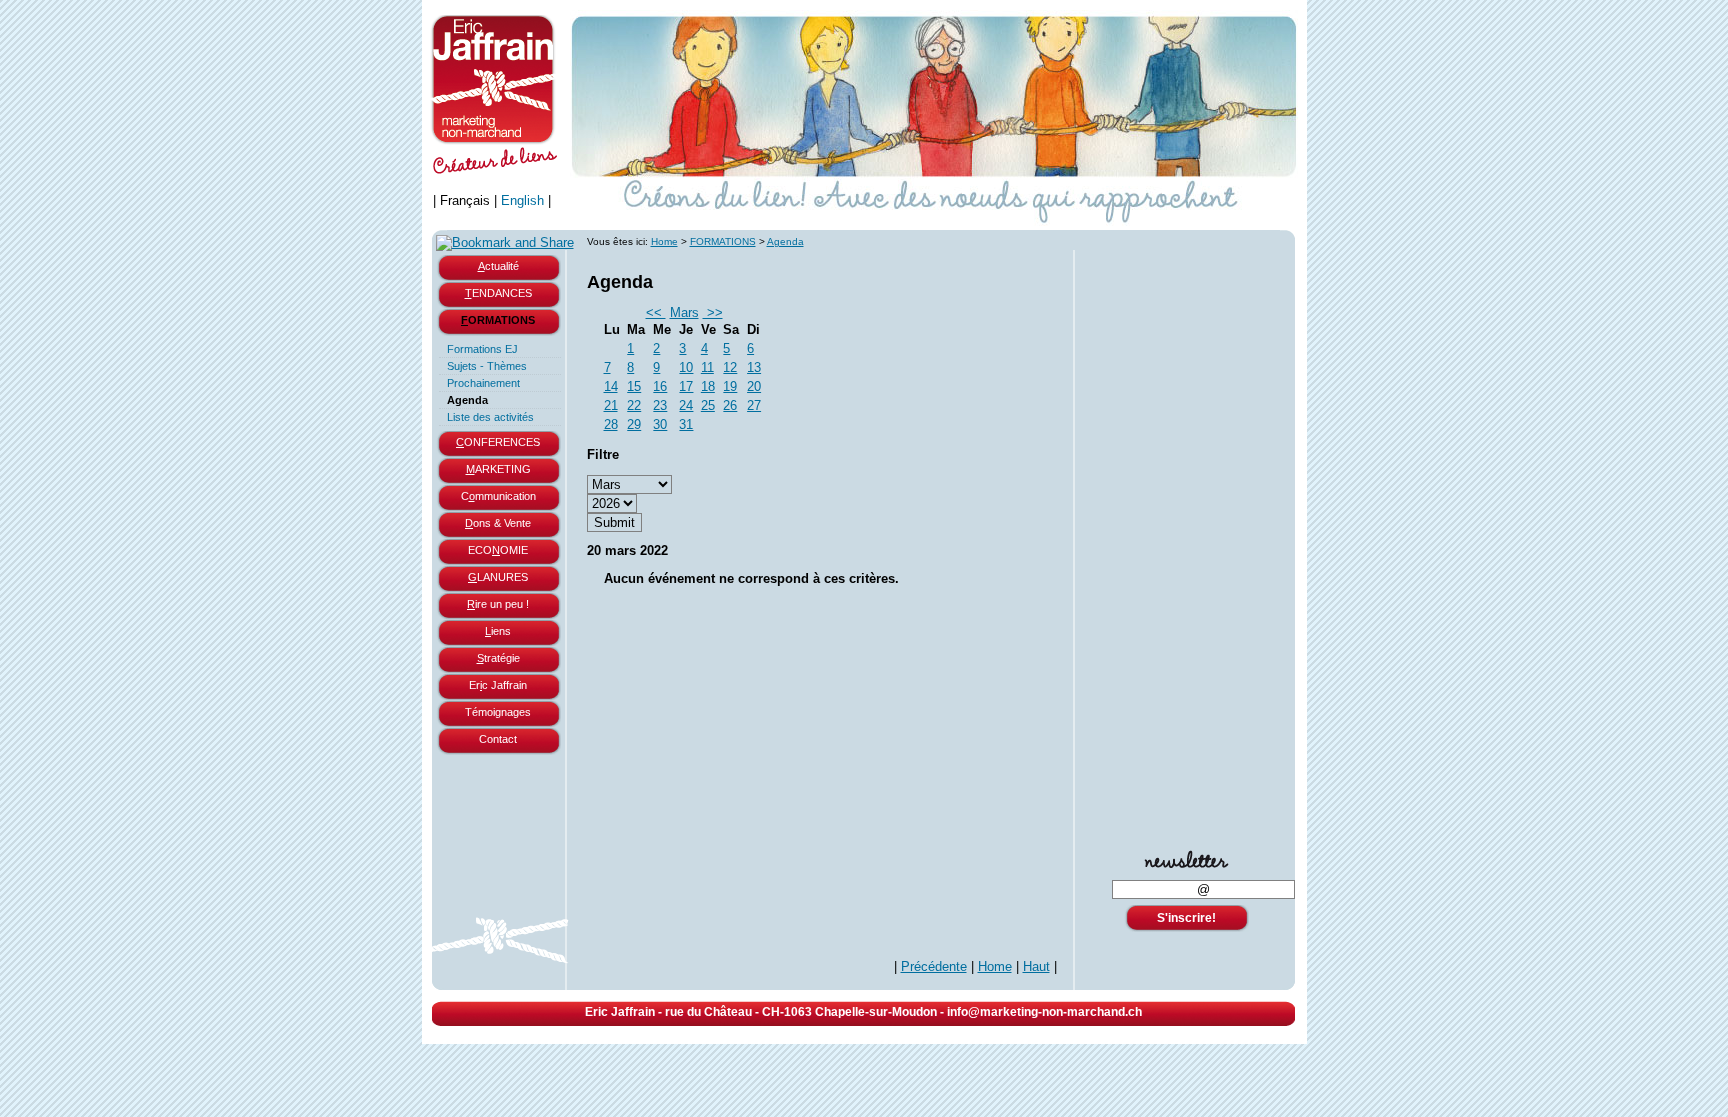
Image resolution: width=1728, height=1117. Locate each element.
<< (656, 312)
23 (660, 405)
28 (611, 424)
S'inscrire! (1186, 918)
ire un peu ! (498, 604)
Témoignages (498, 712)
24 (686, 405)
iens (498, 631)
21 (611, 405)
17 (686, 386)
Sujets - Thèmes (487, 366)
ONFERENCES (498, 442)
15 (634, 386)
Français (465, 200)
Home (664, 241)
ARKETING (498, 469)
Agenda (467, 400)
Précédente (934, 966)
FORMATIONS (723, 241)
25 (708, 405)
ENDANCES (498, 293)
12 (730, 367)
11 (707, 367)
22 (634, 405)
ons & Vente (498, 523)
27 (754, 405)
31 (686, 424)
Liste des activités (490, 417)
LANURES (498, 577)
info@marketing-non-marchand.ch (1044, 1012)
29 (634, 424)
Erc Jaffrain (498, 685)
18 (708, 386)
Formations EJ (482, 349)
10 (686, 367)
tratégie (498, 658)
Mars (684, 312)
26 (730, 405)
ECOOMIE (498, 550)
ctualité (498, 266)
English (522, 200)
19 (730, 386)
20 (754, 386)
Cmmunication (498, 496)
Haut (1036, 966)
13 (754, 367)
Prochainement (483, 383)
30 (660, 424)
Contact (498, 739)
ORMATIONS (498, 320)
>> (713, 312)
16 (660, 386)
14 (611, 386)
